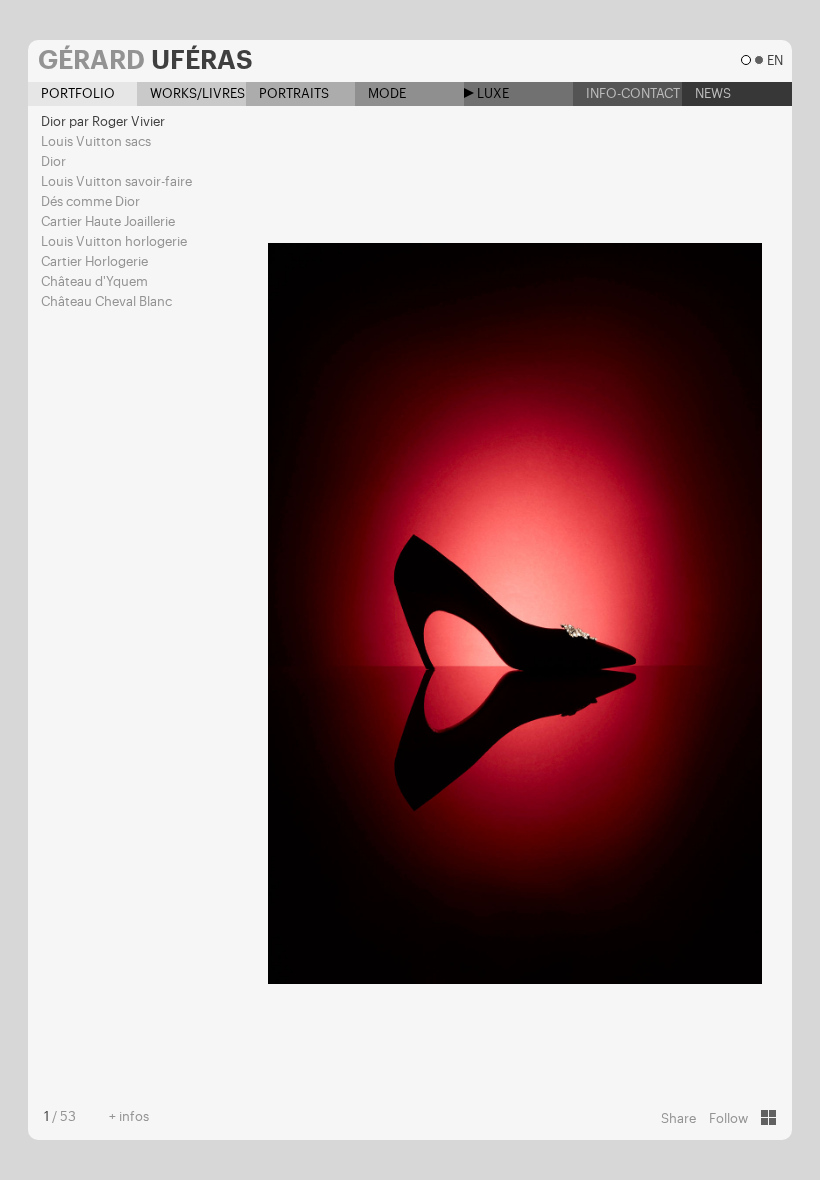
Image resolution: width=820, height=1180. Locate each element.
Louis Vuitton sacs (96, 141)
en (774, 60)
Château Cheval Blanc (106, 301)
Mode (385, 93)
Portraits (292, 93)
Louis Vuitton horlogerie (114, 241)
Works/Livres (196, 93)
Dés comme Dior (90, 201)
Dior (53, 161)
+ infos (129, 1116)
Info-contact (631, 93)
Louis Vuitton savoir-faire (116, 181)
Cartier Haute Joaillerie (108, 221)
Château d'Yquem (94, 281)
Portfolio (76, 93)
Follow (728, 1118)
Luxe (491, 93)
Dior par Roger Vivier (103, 121)
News (711, 93)
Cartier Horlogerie (94, 261)
